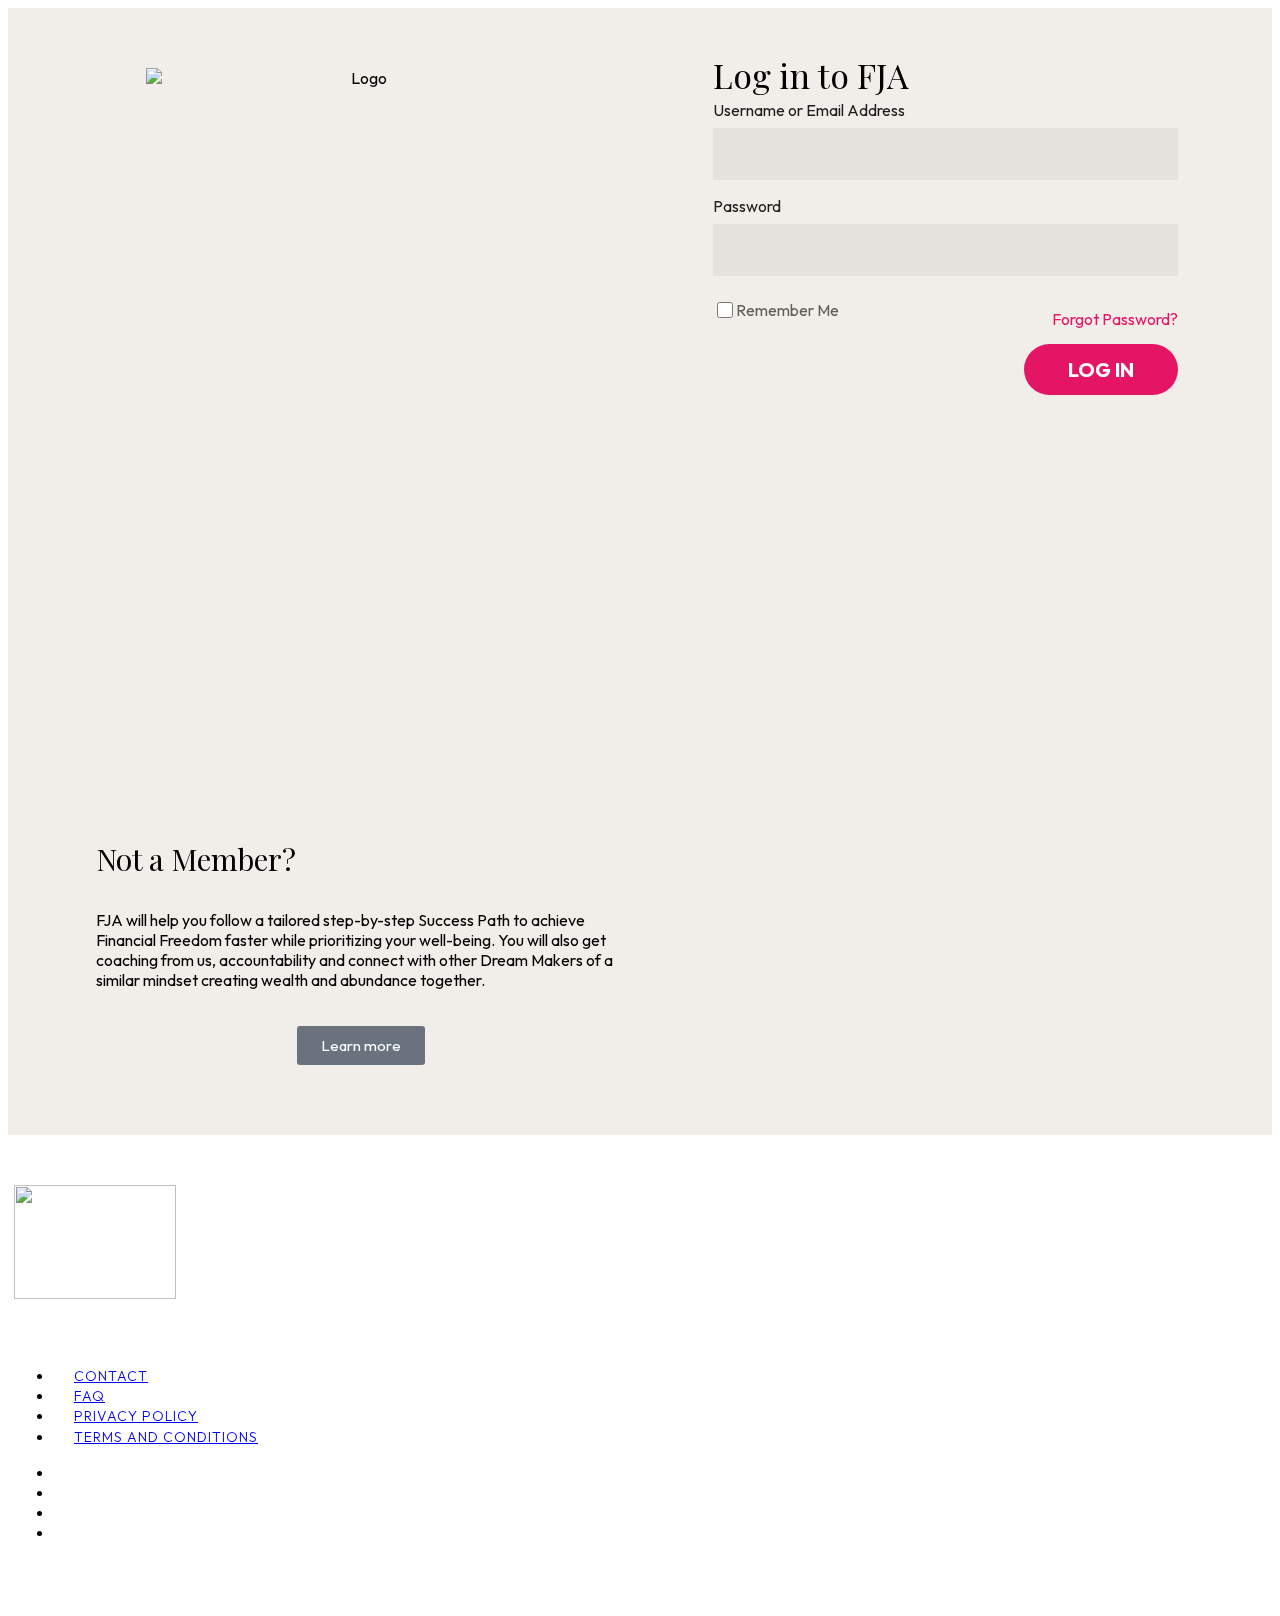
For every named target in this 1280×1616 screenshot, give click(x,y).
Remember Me (787, 310)
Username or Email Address (809, 110)
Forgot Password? (1115, 319)
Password (747, 206)
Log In (1101, 369)
